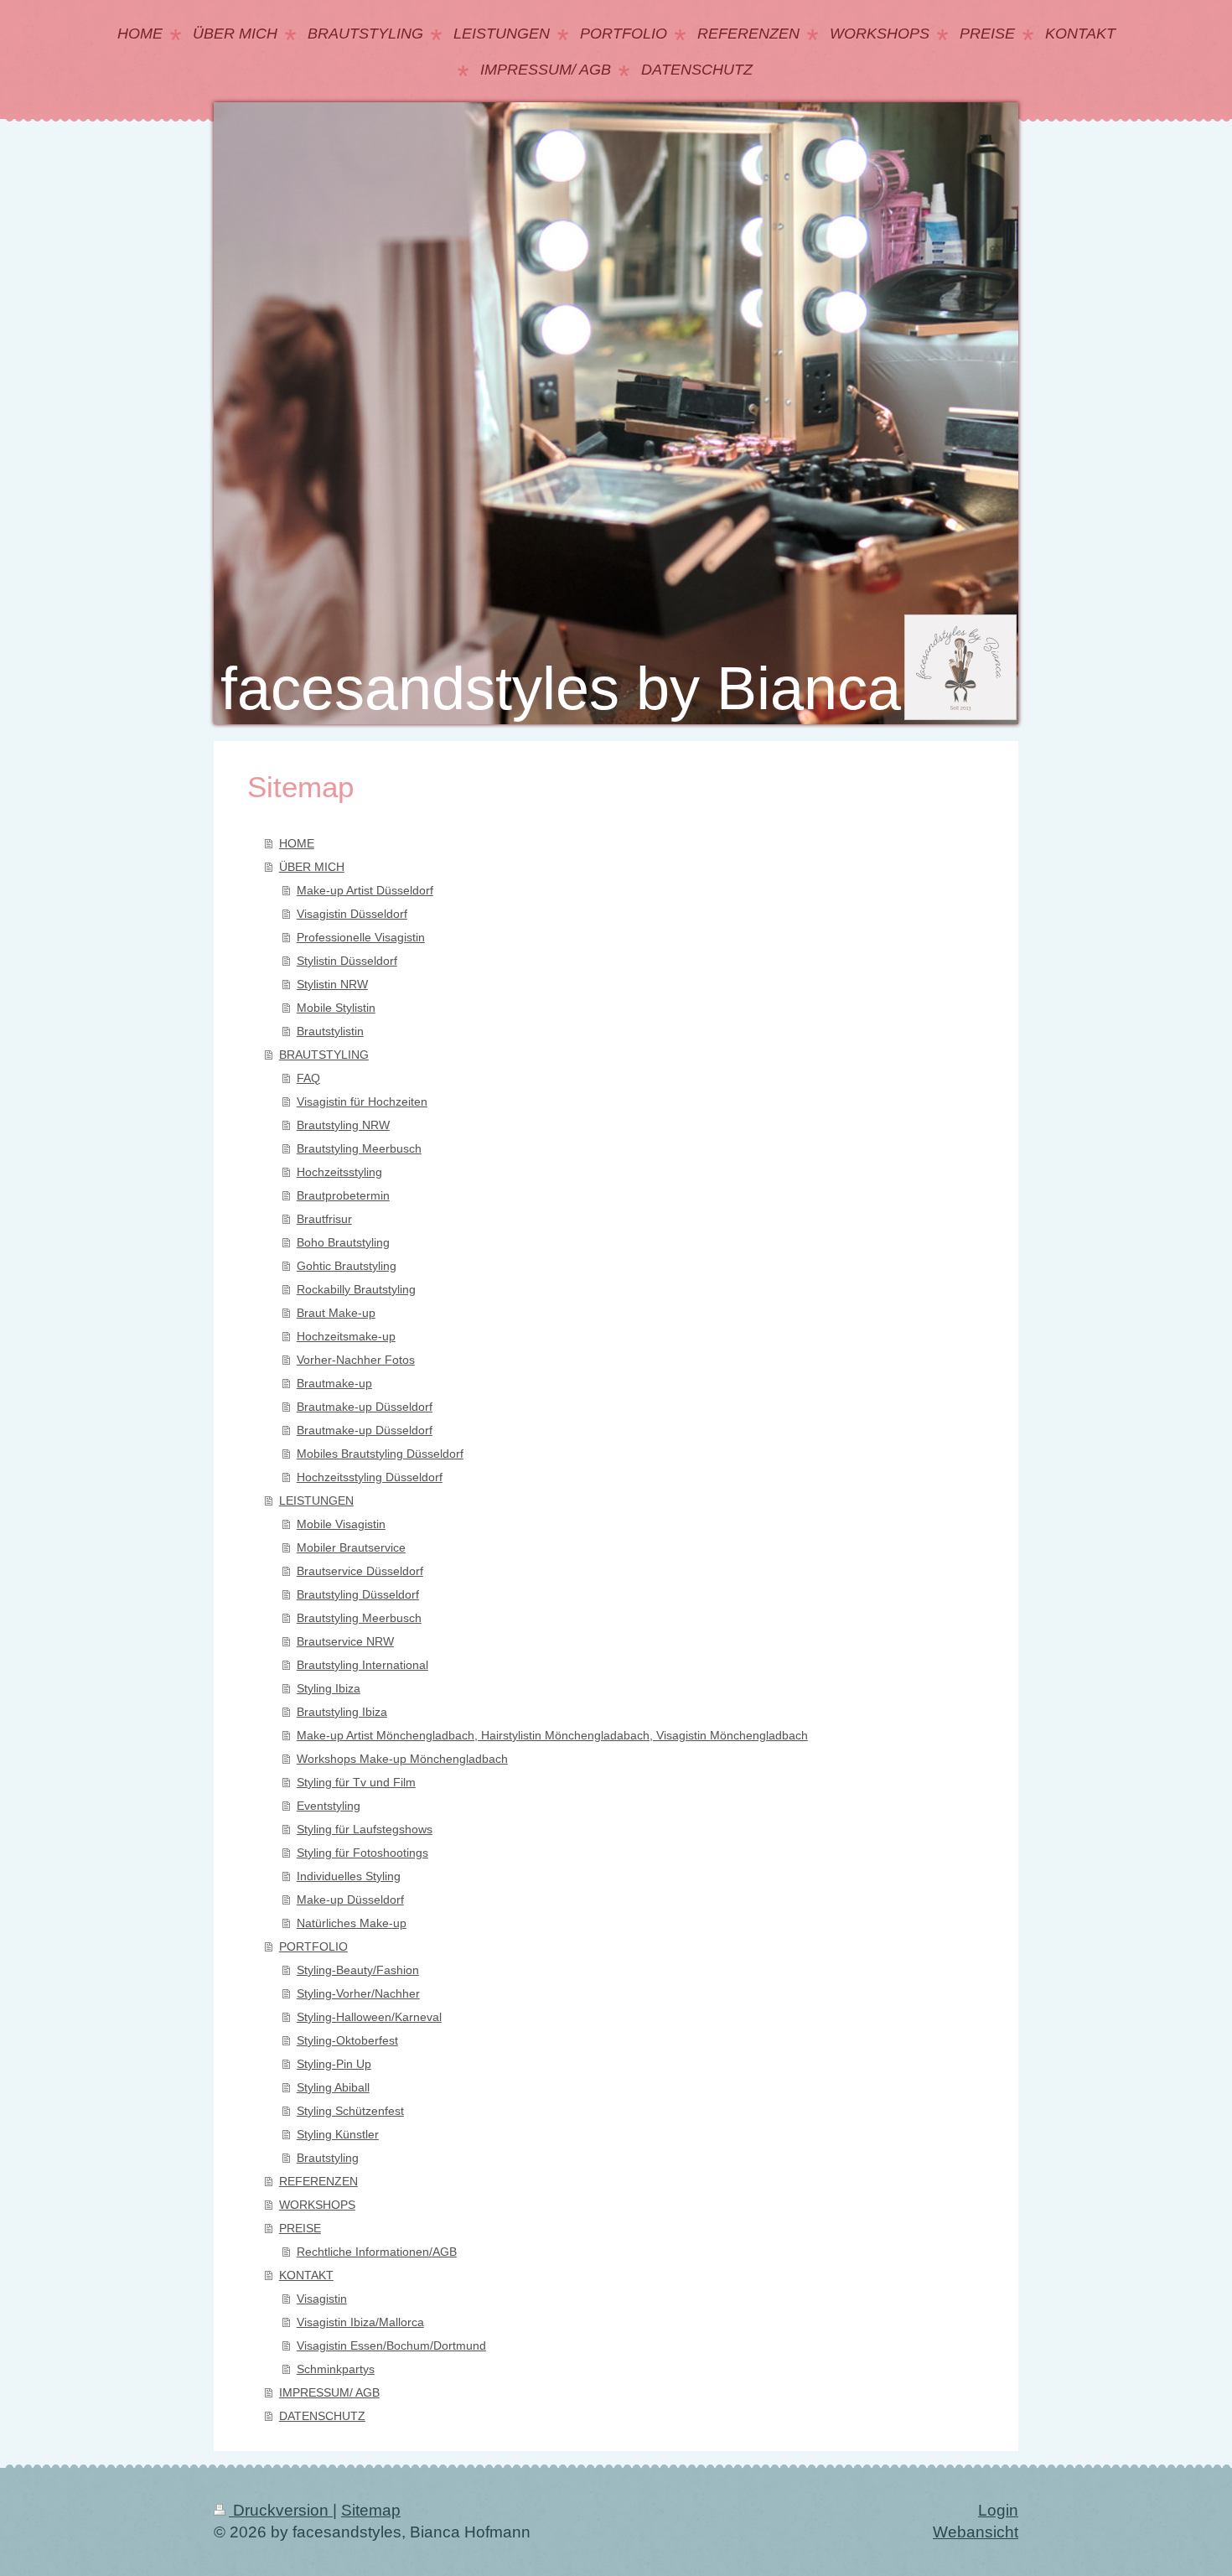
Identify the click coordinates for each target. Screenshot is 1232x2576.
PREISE (300, 2228)
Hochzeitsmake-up (346, 1336)
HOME (297, 843)
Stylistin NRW (332, 984)
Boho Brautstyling (343, 1242)
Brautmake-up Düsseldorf (365, 1407)
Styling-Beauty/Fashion (358, 1970)
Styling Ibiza (329, 1688)
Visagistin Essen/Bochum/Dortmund (391, 2345)
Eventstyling (329, 1806)
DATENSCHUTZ (322, 2416)
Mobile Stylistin (336, 1008)
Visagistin (322, 2299)
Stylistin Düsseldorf (347, 961)
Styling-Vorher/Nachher (358, 1993)
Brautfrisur (324, 1219)
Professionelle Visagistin (361, 937)
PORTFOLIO (313, 1946)
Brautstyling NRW (343, 1125)
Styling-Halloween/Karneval (369, 2017)
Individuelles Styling (349, 1876)
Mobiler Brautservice (351, 1547)
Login (998, 2510)
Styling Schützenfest (350, 2111)
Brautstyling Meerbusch (359, 1148)
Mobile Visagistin (341, 1524)
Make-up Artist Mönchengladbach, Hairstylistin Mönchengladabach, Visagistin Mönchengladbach (552, 1735)
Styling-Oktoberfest (347, 2040)
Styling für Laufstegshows (365, 1829)
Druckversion (281, 2510)
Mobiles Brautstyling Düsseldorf (380, 1454)
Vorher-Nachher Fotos (356, 1360)
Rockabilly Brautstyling (356, 1289)
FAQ (308, 1078)
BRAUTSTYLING (324, 1055)
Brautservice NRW (345, 1641)
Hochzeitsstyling (339, 1172)
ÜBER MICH (312, 867)
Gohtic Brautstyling (347, 1266)
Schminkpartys (336, 2369)
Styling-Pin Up (334, 2064)
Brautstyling (328, 2158)
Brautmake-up (334, 1383)
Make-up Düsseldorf (350, 1900)
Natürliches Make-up (352, 1923)
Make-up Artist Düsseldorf (365, 890)
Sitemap (371, 2510)
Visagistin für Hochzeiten (362, 1101)
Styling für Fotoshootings (362, 1853)
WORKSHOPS (317, 2205)
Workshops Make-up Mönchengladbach (402, 1759)
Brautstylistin (330, 1031)
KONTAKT (306, 2275)
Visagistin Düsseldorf (352, 914)
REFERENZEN (318, 2181)
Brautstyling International (362, 1665)
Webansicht (976, 2532)
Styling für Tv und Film (356, 1782)
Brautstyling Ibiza (342, 1712)
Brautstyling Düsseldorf (358, 1594)
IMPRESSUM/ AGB (329, 2392)
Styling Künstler (338, 2134)
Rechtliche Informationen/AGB (377, 2252)
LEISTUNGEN (316, 1501)
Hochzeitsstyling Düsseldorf (370, 1477)
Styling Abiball (333, 2087)
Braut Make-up (336, 1313)
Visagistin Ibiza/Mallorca (360, 2322)
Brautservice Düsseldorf (360, 1571)
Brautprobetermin (343, 1195)
